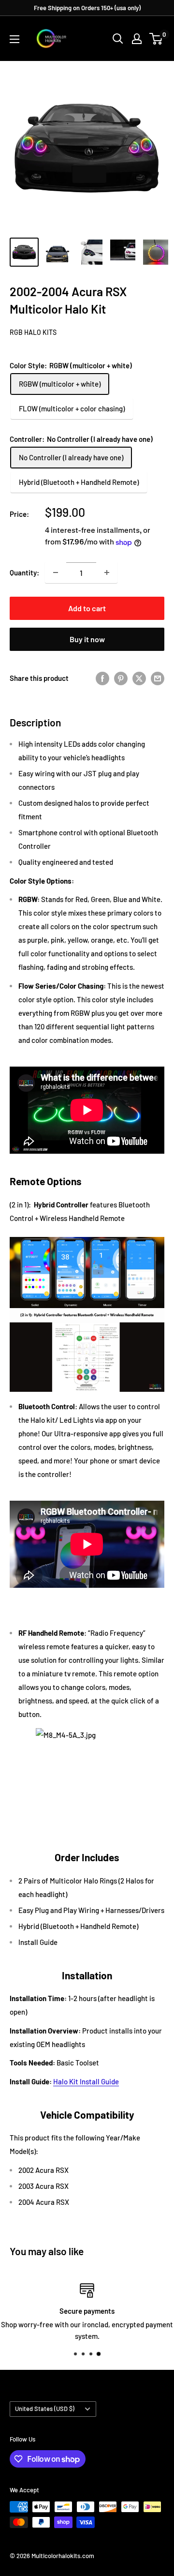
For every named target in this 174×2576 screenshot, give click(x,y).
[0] (156, 39)
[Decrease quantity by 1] (56, 572)
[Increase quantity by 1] (107, 572)
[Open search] (118, 39)
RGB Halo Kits (33, 332)
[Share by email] (158, 678)
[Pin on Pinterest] (121, 678)
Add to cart (87, 608)
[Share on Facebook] (102, 678)
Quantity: (24, 572)
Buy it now (87, 639)
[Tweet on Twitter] (139, 678)
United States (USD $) (45, 2409)
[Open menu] (14, 39)
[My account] (137, 39)
